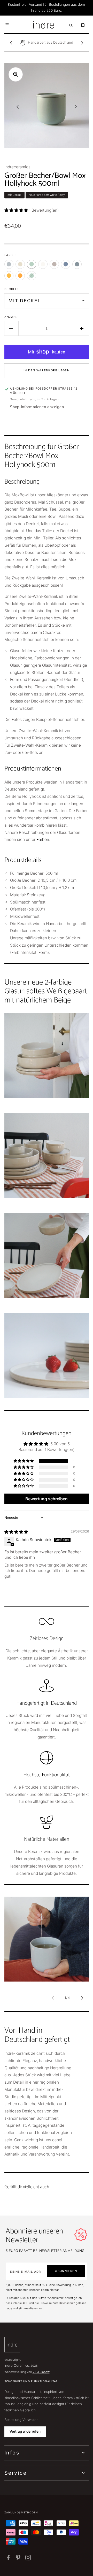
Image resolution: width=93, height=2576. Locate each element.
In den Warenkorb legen (47, 370)
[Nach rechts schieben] (82, 43)
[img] (16, 1532)
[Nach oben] (86, 2569)
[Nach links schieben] (11, 43)
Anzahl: (12, 317)
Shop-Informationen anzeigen (37, 407)
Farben (43, 839)
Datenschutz (67, 2303)
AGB (25, 2303)
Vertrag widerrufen (25, 2431)
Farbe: (10, 255)
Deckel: (11, 289)
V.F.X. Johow (41, 2372)
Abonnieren (66, 2271)
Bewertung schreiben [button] (47, 1499)
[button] (7, 25)
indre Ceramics (17, 2365)
